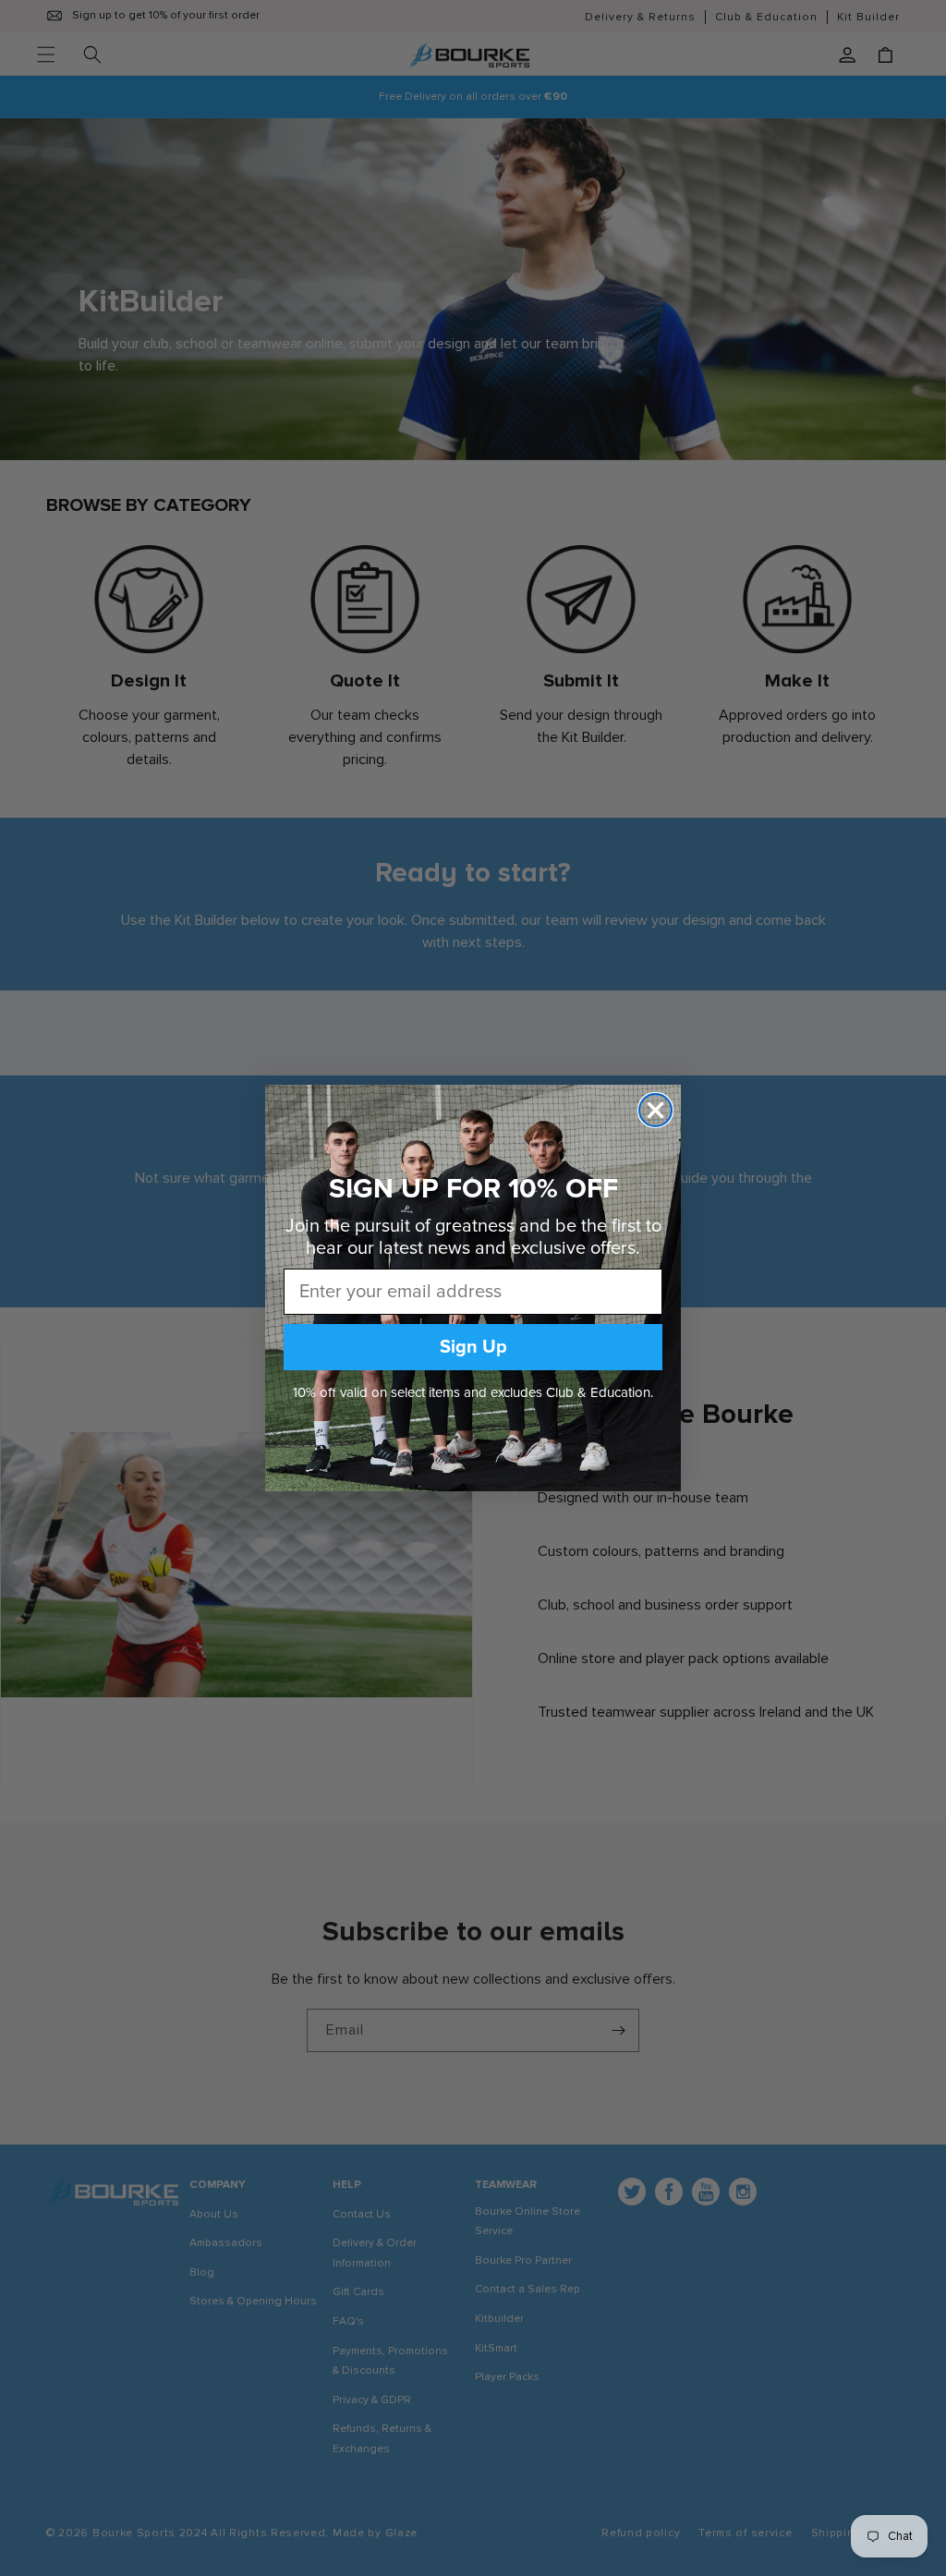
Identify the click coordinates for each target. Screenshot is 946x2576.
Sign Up (473, 1347)
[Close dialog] (655, 1110)
